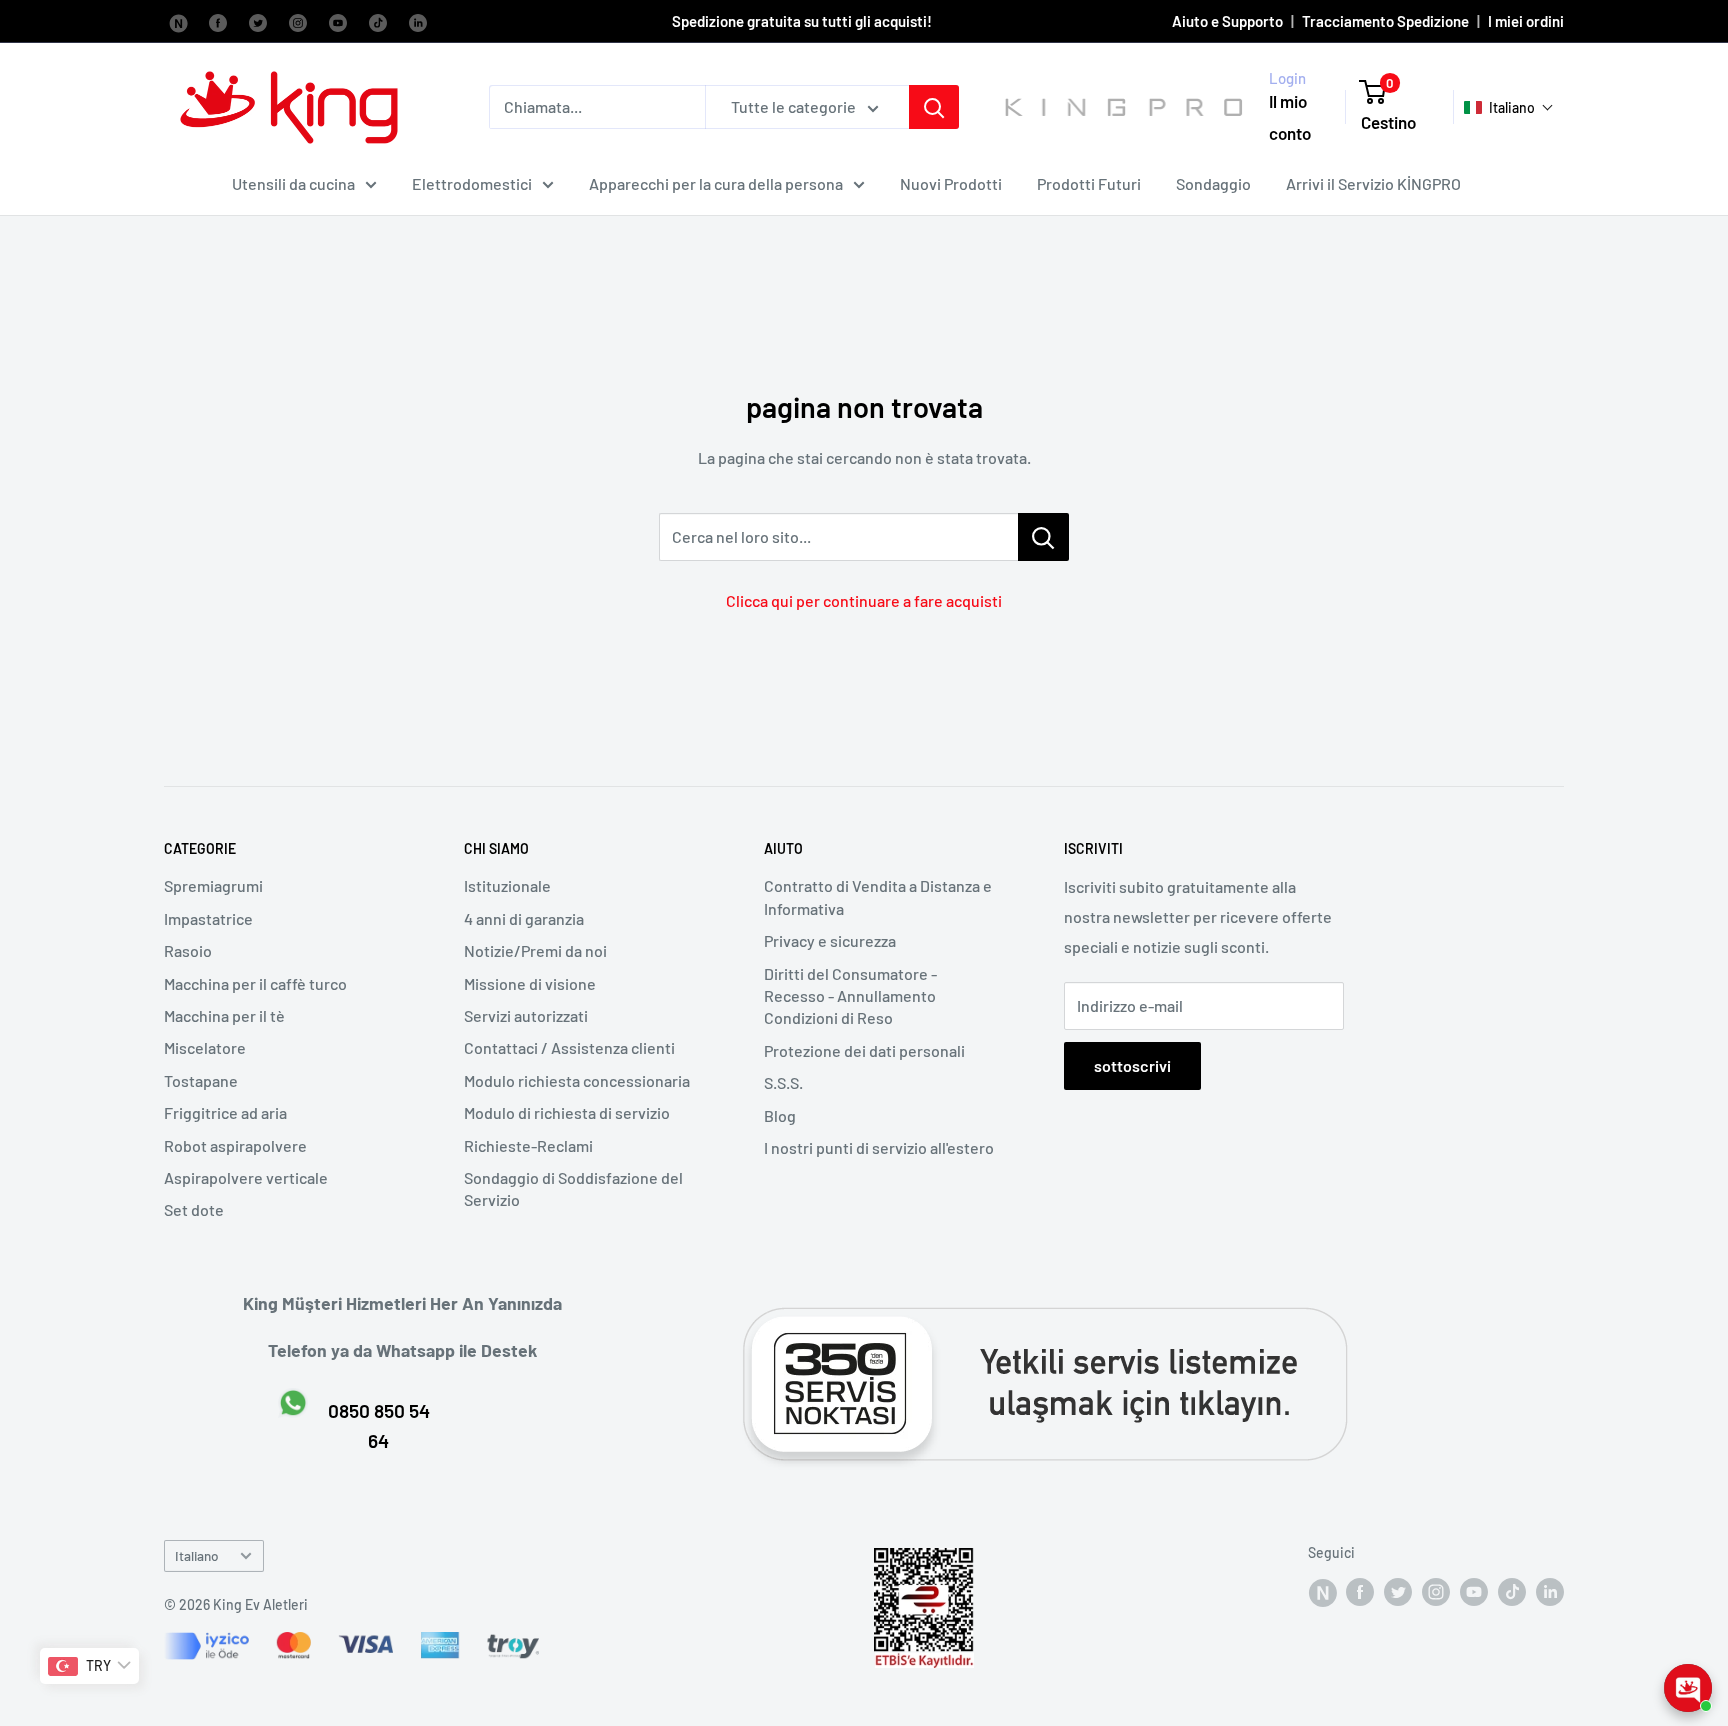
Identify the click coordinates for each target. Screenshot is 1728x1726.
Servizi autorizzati (526, 1015)
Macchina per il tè (224, 1015)
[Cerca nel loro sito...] (1043, 537)
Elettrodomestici (472, 183)
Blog (780, 1115)
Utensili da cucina (293, 183)
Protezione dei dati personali (864, 1050)
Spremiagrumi (213, 885)
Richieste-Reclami (528, 1145)
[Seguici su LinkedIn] (418, 21)
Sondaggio (1213, 183)
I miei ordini (1526, 21)
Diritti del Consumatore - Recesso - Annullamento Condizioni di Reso (850, 996)
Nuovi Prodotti (951, 183)
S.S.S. (783, 1082)
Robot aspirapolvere (235, 1145)
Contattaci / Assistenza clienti (569, 1047)
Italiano (197, 1555)
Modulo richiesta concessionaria (577, 1080)
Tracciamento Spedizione (1385, 21)
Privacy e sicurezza (830, 940)
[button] (1509, 107)
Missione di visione (530, 983)
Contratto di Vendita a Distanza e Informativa (878, 896)
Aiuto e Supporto (1227, 21)
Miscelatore (205, 1047)
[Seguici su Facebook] (178, 21)
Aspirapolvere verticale (246, 1177)
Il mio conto (1290, 118)
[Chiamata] (934, 107)
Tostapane (201, 1080)
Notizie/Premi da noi (535, 950)
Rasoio (188, 950)
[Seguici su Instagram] (298, 21)
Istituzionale (507, 885)
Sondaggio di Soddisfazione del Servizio (573, 1188)
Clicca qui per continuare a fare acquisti (864, 600)
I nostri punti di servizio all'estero (879, 1147)
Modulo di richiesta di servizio (567, 1112)
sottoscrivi (1132, 1065)
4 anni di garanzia (524, 918)
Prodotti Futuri (1089, 183)
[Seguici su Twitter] (258, 21)
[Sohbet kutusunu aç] (1688, 1688)
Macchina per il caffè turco (255, 983)
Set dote (194, 1209)
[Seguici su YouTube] (338, 21)
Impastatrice (208, 918)
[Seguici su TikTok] (378, 21)
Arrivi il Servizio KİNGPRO (1373, 183)
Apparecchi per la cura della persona (716, 183)
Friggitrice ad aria (225, 1112)
